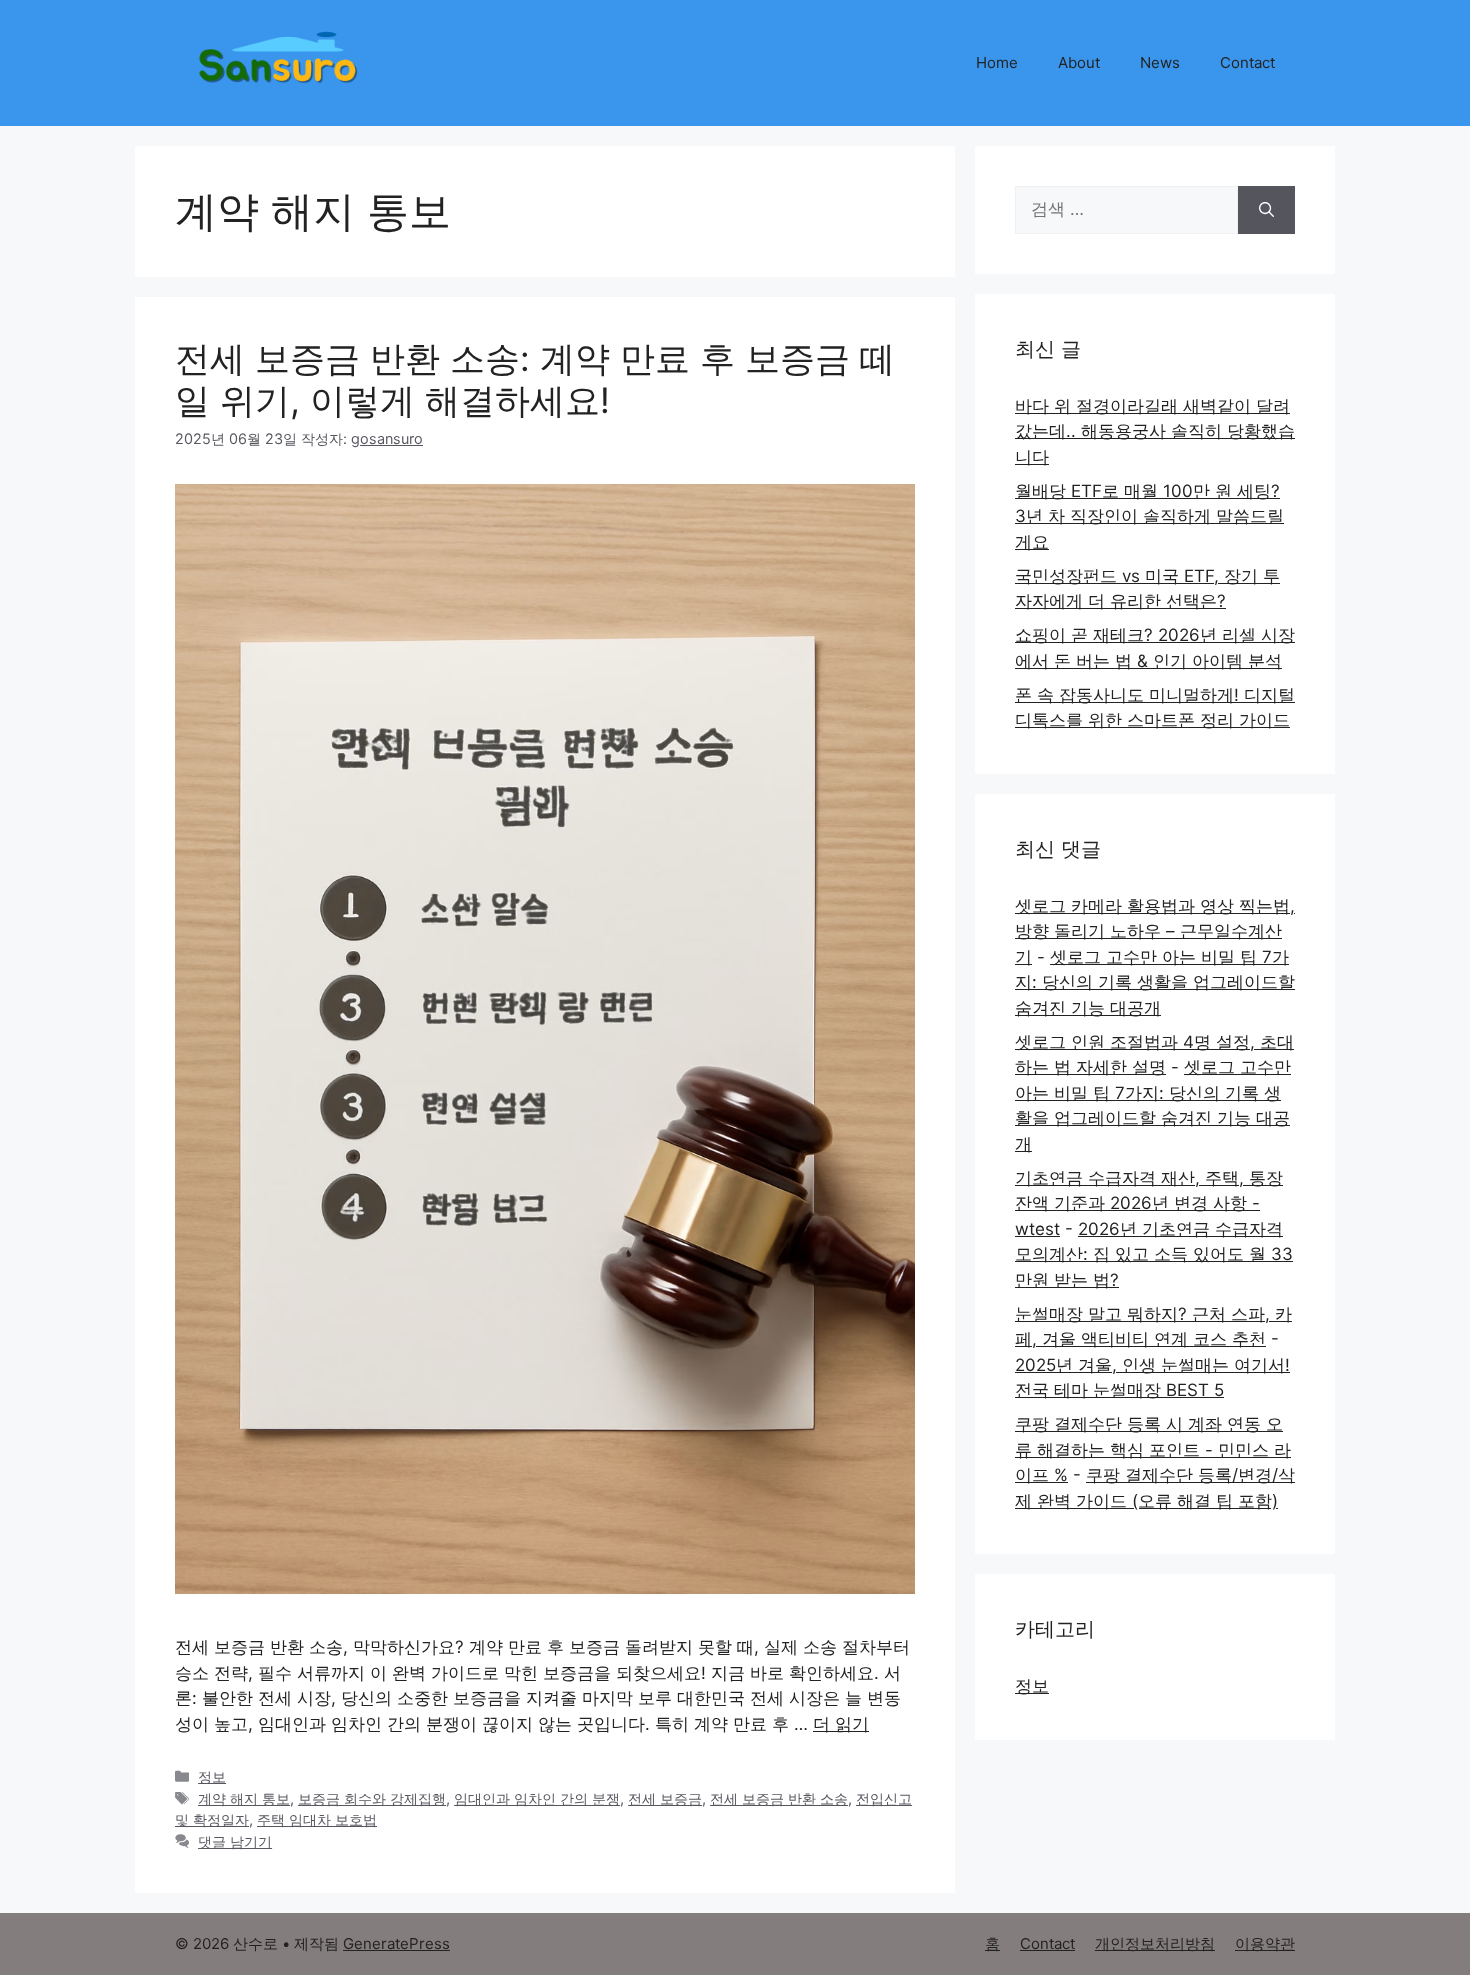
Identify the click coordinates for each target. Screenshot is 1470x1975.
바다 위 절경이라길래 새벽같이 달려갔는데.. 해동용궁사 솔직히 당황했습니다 (1155, 431)
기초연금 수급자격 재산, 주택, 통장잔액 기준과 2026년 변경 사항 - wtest (1149, 1203)
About (1079, 62)
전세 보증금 (665, 1798)
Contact (1247, 62)
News (1160, 62)
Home (997, 62)
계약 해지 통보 (244, 1798)
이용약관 (1265, 1943)
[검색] (1266, 210)
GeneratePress (396, 1943)
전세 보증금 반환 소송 (779, 1798)
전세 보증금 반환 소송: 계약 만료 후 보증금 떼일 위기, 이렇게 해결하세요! (535, 379)
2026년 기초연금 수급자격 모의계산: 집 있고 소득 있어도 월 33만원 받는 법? (1154, 1254)
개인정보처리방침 (1155, 1943)
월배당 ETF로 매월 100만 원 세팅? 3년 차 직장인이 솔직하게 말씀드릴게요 (1149, 516)
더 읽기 (841, 1724)
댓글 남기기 (235, 1841)
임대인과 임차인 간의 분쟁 (537, 1798)
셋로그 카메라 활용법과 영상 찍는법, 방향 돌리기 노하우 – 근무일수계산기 (1155, 931)
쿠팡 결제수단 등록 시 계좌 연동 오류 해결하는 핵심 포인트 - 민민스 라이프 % (1153, 1449)
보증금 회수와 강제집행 (372, 1798)
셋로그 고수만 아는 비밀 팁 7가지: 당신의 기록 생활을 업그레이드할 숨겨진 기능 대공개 (1155, 982)
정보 (212, 1776)
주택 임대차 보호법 (317, 1819)
